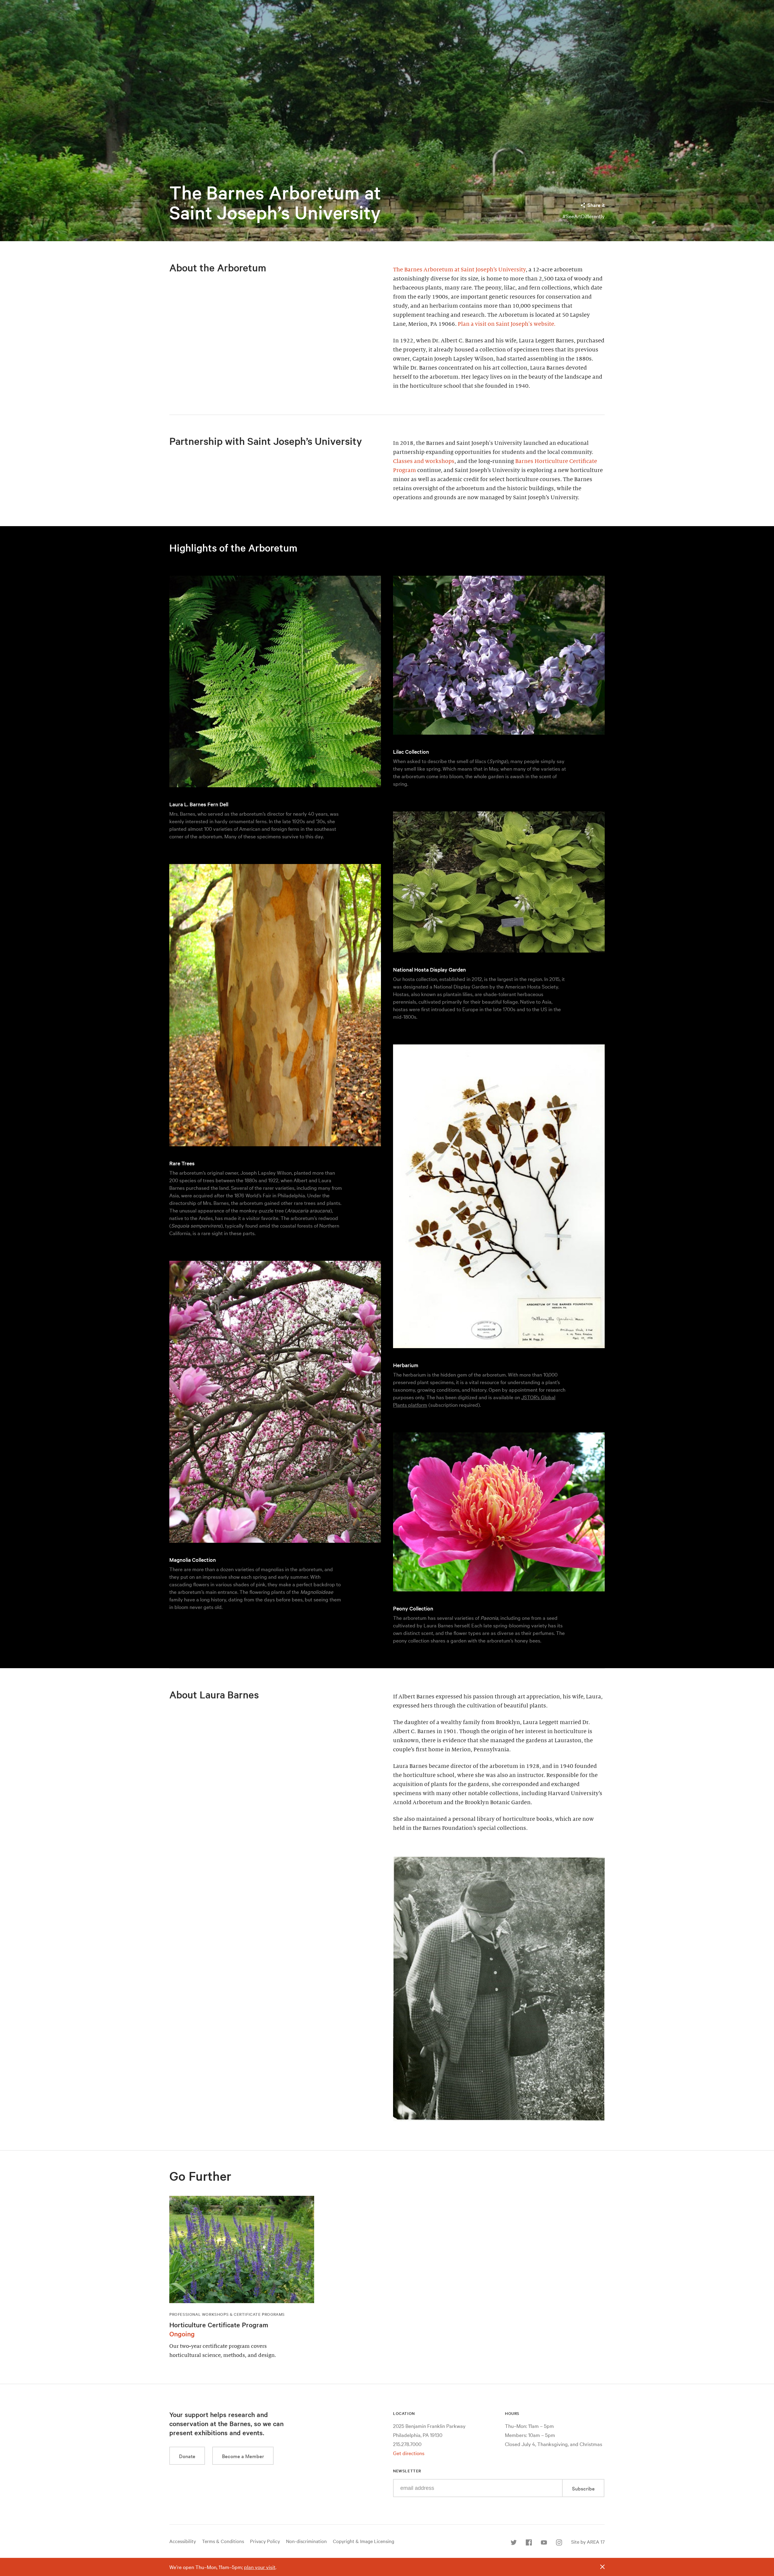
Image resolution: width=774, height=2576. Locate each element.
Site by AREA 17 (588, 2542)
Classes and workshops (424, 461)
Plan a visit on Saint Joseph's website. (507, 324)
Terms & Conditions (223, 2541)
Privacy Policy (265, 2541)
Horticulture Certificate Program (219, 2325)
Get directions (409, 2453)
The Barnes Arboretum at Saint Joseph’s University (275, 202)
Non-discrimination (306, 2541)
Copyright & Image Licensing (364, 2541)
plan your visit (260, 2567)
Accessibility (183, 2541)
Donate (187, 2456)
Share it (596, 205)
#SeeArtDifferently (584, 216)
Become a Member (243, 2456)
